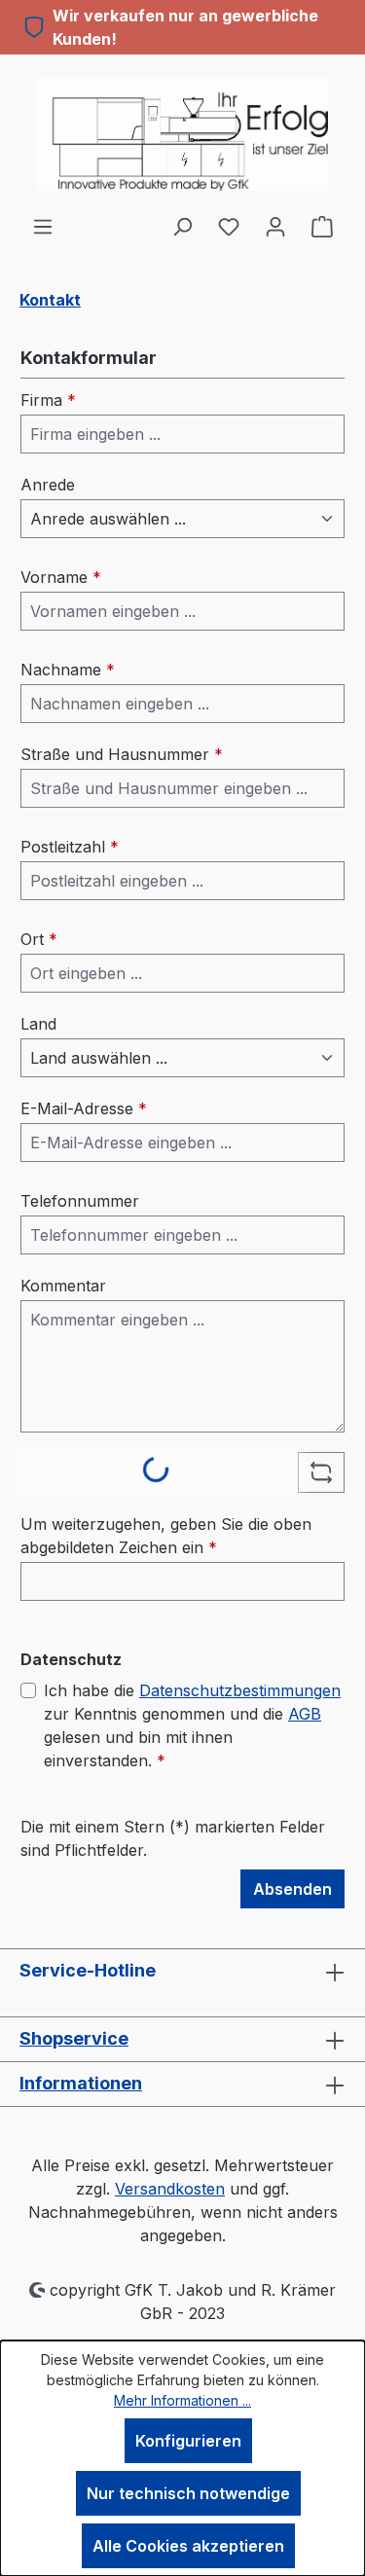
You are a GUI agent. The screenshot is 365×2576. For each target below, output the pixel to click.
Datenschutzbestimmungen (240, 1690)
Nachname (68, 670)
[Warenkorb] (322, 226)
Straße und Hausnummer (122, 754)
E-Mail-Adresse (84, 1108)
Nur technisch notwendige (188, 2493)
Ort (39, 939)
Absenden (292, 1889)
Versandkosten (170, 2189)
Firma (48, 400)
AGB (305, 1714)
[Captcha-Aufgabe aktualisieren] (321, 1472)
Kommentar (63, 1286)
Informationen (81, 2083)
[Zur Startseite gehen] (182, 134)
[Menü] (43, 226)
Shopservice (74, 2038)
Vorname (61, 577)
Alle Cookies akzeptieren (188, 2546)
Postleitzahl (70, 847)
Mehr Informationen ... (182, 2400)
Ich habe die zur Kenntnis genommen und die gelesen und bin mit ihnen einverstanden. (192, 1725)
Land (38, 1024)
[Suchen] (182, 226)
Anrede (48, 485)
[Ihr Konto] (275, 226)
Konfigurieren (188, 2441)
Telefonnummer (80, 1201)
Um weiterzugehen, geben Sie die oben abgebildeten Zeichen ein (166, 1536)
